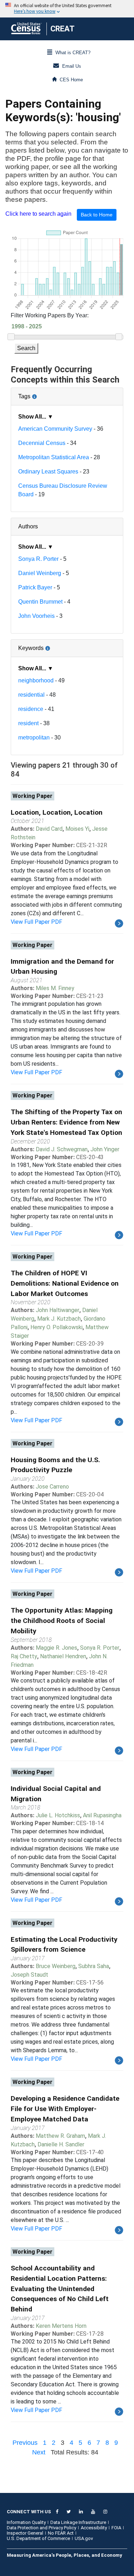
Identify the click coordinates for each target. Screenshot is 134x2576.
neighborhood (36, 680)
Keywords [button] (54, 645)
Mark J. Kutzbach (59, 1319)
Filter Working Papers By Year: (50, 315)
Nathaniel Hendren (63, 1656)
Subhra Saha (94, 1966)
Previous (25, 2443)
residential (31, 695)
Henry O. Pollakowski (56, 1327)
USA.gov (84, 2538)
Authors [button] (28, 526)
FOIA (116, 2528)
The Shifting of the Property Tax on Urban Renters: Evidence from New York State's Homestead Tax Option (66, 1122)
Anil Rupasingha (102, 1815)
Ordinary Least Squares (48, 472)
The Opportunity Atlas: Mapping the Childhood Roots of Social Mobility (62, 1621)
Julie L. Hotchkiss (58, 1815)
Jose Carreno (52, 1487)
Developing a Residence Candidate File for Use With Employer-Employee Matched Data (65, 2109)
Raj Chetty (24, 1656)
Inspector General (25, 2533)
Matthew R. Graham (60, 2136)
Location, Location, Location (57, 812)
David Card (49, 829)
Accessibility (94, 2528)
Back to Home (97, 215)
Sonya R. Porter (38, 559)
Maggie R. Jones (56, 1648)
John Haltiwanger (58, 1310)
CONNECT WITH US (29, 2512)
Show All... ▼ (36, 417)
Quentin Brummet (40, 602)
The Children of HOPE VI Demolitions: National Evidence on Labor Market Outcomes (65, 1283)
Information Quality (26, 2522)
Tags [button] (48, 394)
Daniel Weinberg (40, 573)
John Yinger (105, 1149)
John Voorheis (36, 616)
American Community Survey (55, 429)
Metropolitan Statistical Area (54, 457)
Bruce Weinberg (56, 1966)
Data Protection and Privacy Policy (41, 2528)
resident (28, 723)
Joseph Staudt (29, 1975)
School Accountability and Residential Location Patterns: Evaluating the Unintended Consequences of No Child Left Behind (60, 2289)
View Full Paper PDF (36, 922)
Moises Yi (77, 829)
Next (39, 2452)
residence (31, 709)
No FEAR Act (61, 2533)
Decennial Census (42, 443)
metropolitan (34, 738)
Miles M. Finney (55, 988)
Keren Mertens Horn (61, 2326)
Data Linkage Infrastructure (78, 2522)
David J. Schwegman (62, 1149)
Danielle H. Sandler (61, 2144)
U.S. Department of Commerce (38, 2538)
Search (26, 348)
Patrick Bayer (35, 587)
